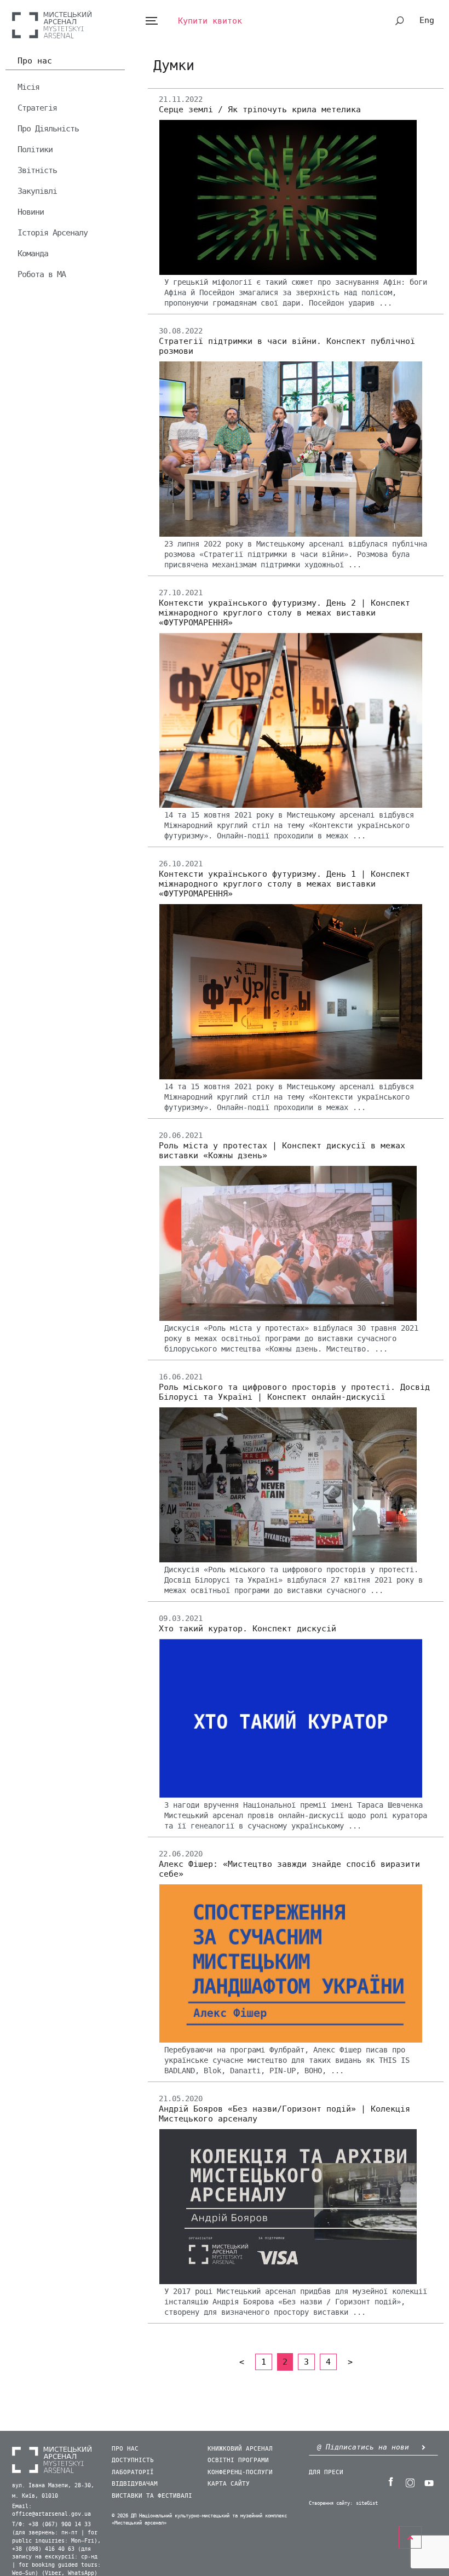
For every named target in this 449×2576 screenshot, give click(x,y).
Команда (33, 254)
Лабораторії (133, 2472)
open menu (151, 21)
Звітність (37, 170)
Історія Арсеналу (53, 233)
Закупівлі (37, 191)
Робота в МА (42, 274)
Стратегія (37, 108)
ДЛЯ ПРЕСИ (326, 2472)
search (400, 21)
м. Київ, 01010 (35, 2496)
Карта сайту (229, 2484)
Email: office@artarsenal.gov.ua (51, 2511)
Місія (28, 87)
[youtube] (429, 2482)
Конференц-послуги (240, 2472)
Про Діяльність (48, 129)
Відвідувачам (135, 2484)
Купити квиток (210, 21)
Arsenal (52, 24)
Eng (427, 20)
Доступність (133, 2460)
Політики (35, 150)
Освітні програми (238, 2460)
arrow (423, 2447)
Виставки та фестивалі (152, 2496)
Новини (31, 212)
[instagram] (410, 2482)
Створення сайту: (331, 2503)
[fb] (390, 2482)
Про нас (35, 61)
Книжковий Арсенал (240, 2449)
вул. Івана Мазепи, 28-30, (53, 2486)
